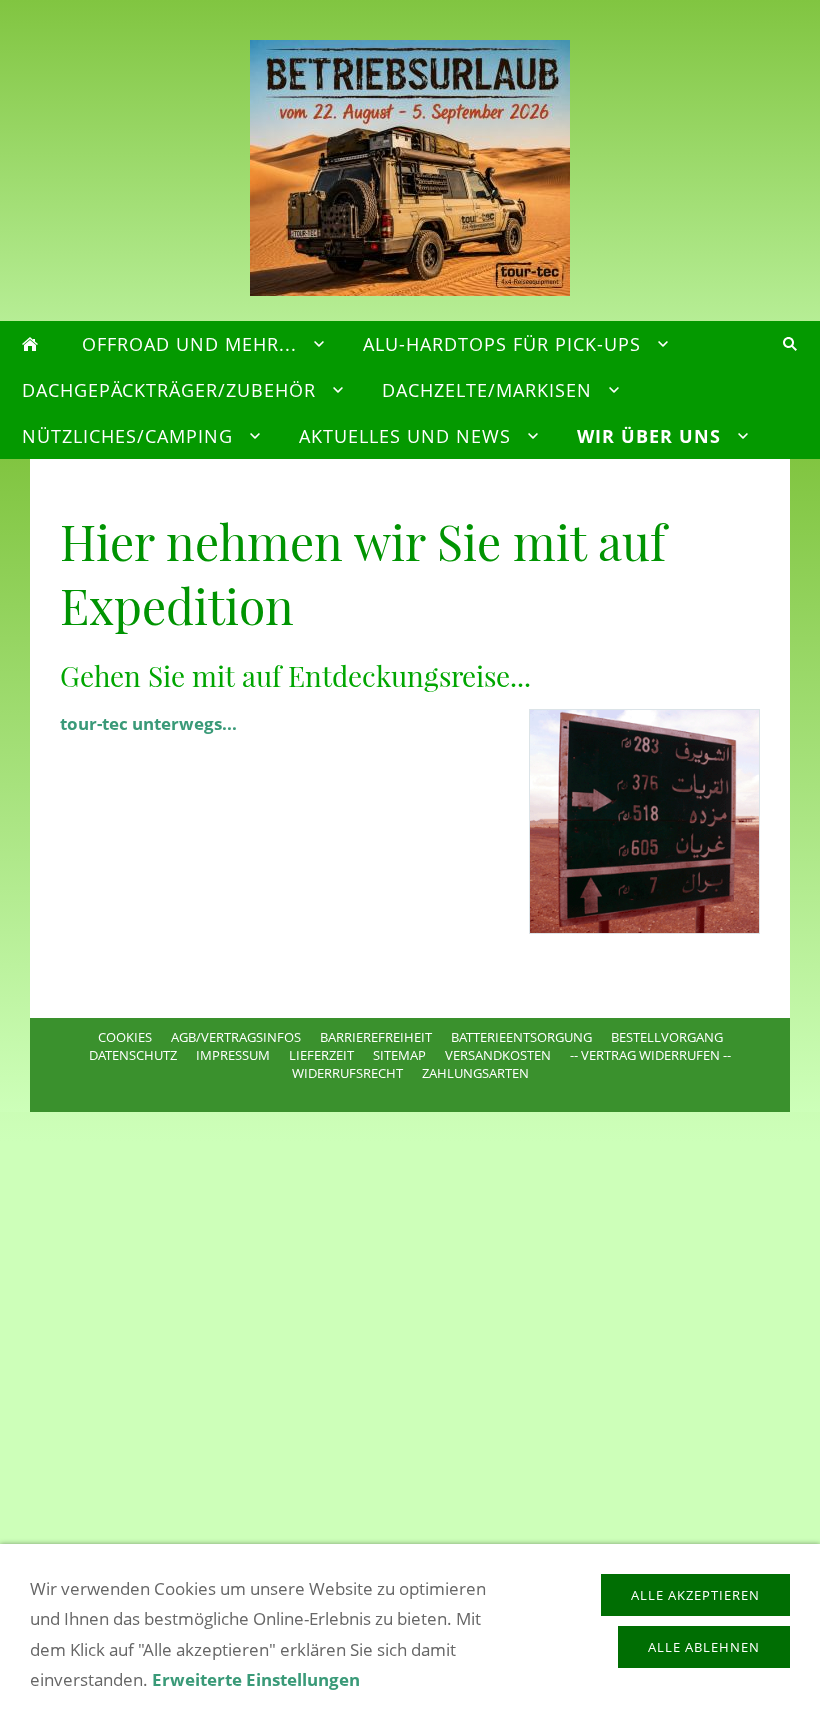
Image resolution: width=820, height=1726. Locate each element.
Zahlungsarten (475, 1073)
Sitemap (399, 1055)
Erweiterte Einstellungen (256, 1679)
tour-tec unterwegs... (148, 723)
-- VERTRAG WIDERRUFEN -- (650, 1055)
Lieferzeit (321, 1055)
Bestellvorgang (667, 1037)
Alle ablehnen (704, 1647)
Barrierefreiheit (376, 1037)
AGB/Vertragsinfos (236, 1037)
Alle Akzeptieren (695, 1595)
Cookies (125, 1037)
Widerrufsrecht (347, 1073)
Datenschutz (133, 1055)
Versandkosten (498, 1055)
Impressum (233, 1055)
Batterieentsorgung (521, 1037)
